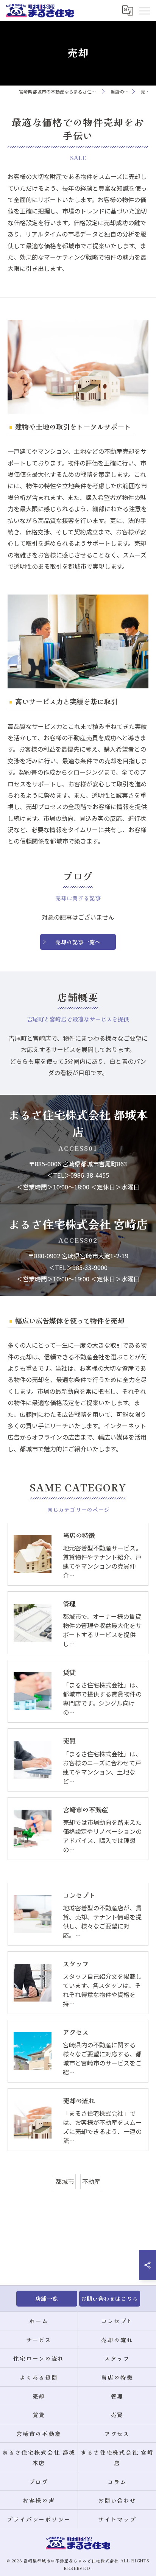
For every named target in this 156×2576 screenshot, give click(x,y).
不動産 (91, 2181)
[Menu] (144, 11)
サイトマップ (117, 2519)
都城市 (65, 2181)
